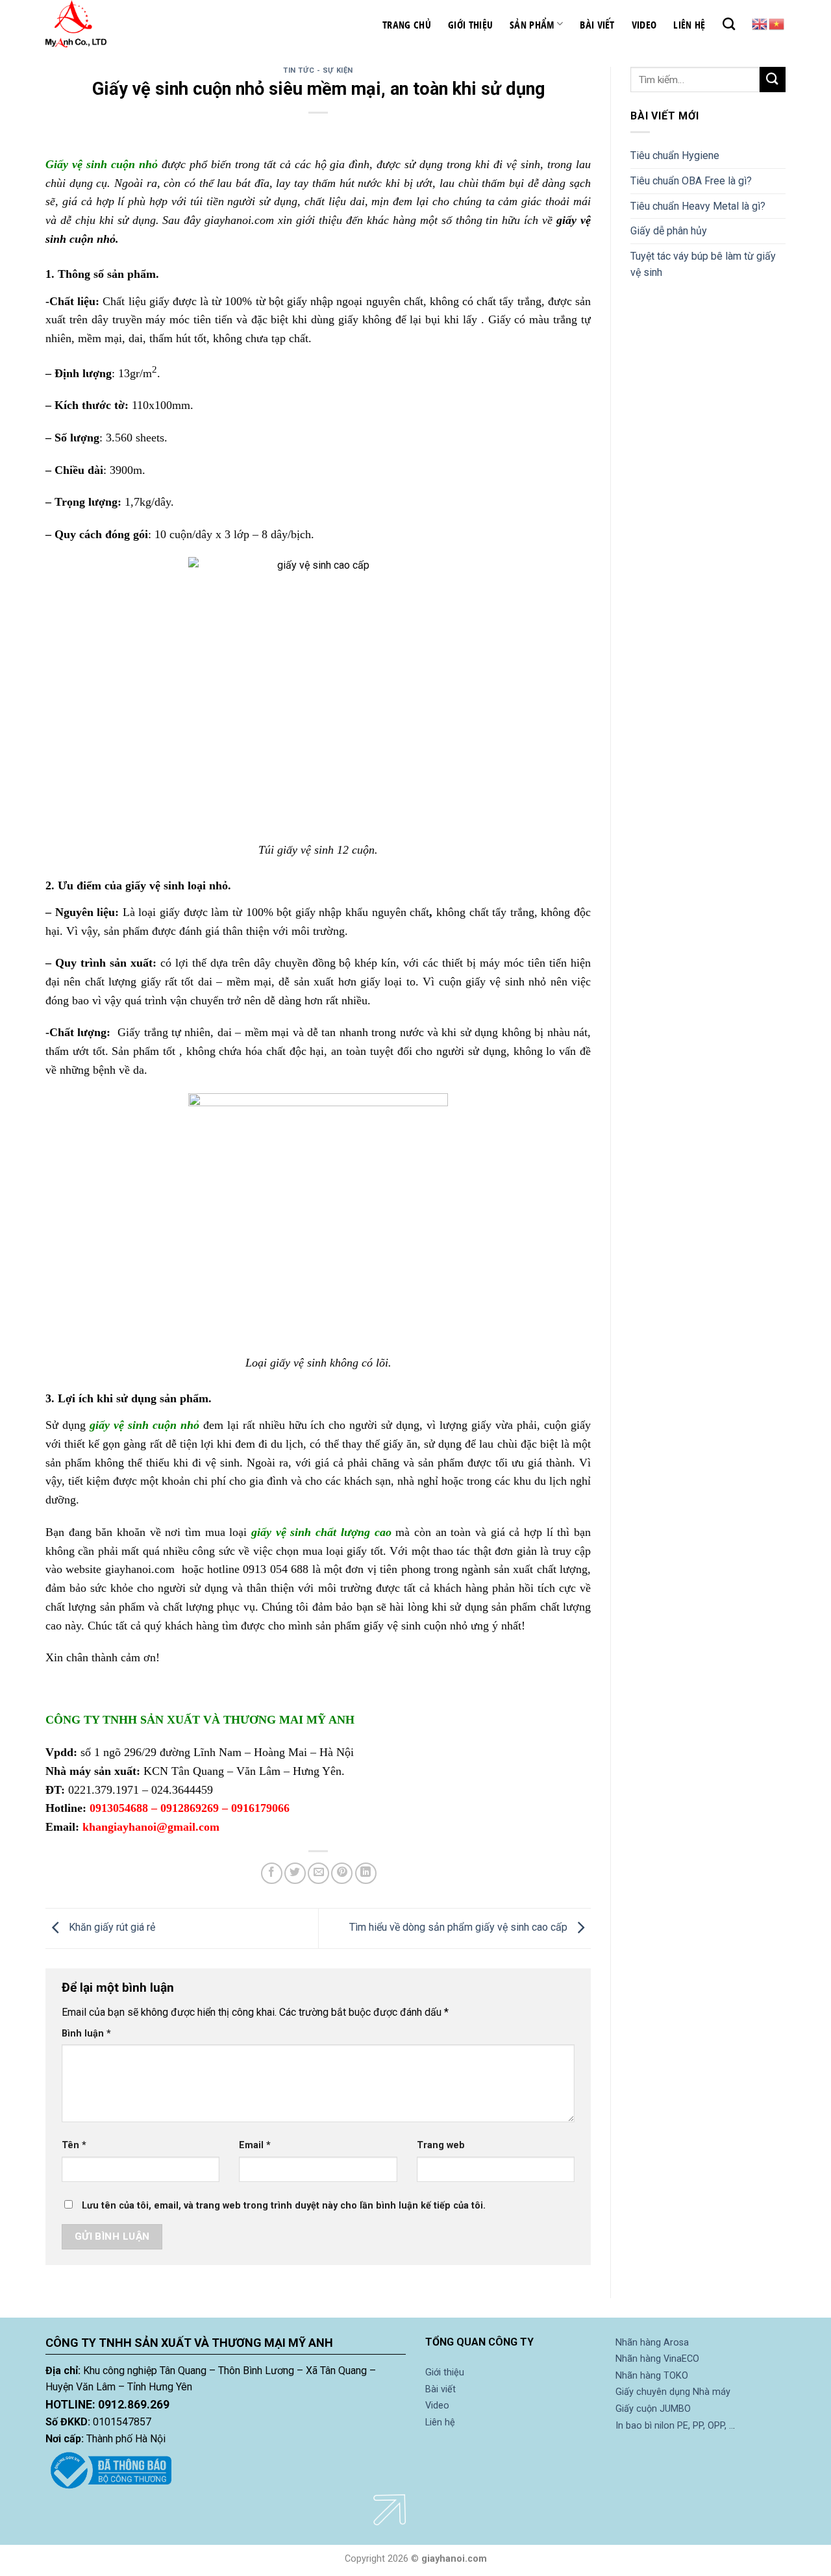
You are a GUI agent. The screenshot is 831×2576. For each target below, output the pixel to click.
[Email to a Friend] (318, 1873)
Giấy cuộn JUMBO (653, 2409)
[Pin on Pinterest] (342, 1873)
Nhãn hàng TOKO (652, 2376)
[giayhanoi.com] (110, 24)
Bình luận (86, 2034)
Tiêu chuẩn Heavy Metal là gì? (698, 206)
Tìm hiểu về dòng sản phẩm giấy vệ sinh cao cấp (460, 1927)
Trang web (441, 2145)
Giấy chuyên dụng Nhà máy (673, 2392)
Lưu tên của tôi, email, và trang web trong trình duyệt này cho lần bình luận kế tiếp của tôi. (284, 2206)
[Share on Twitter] (295, 1873)
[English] (760, 23)
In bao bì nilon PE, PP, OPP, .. (674, 2426)
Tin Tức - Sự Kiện (318, 70)
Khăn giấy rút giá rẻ (111, 1927)
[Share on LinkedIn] (366, 1873)
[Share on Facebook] (272, 1873)
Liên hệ (689, 24)
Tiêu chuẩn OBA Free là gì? (691, 181)
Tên (74, 2145)
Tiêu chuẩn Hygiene (675, 155)
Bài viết (597, 24)
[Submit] (773, 80)
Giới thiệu (470, 24)
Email (255, 2145)
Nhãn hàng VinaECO (657, 2359)
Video (644, 24)
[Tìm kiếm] (729, 24)
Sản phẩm (532, 24)
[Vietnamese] (777, 23)
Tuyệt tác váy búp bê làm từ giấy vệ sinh (703, 265)
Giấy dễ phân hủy (669, 231)
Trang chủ (407, 24)
